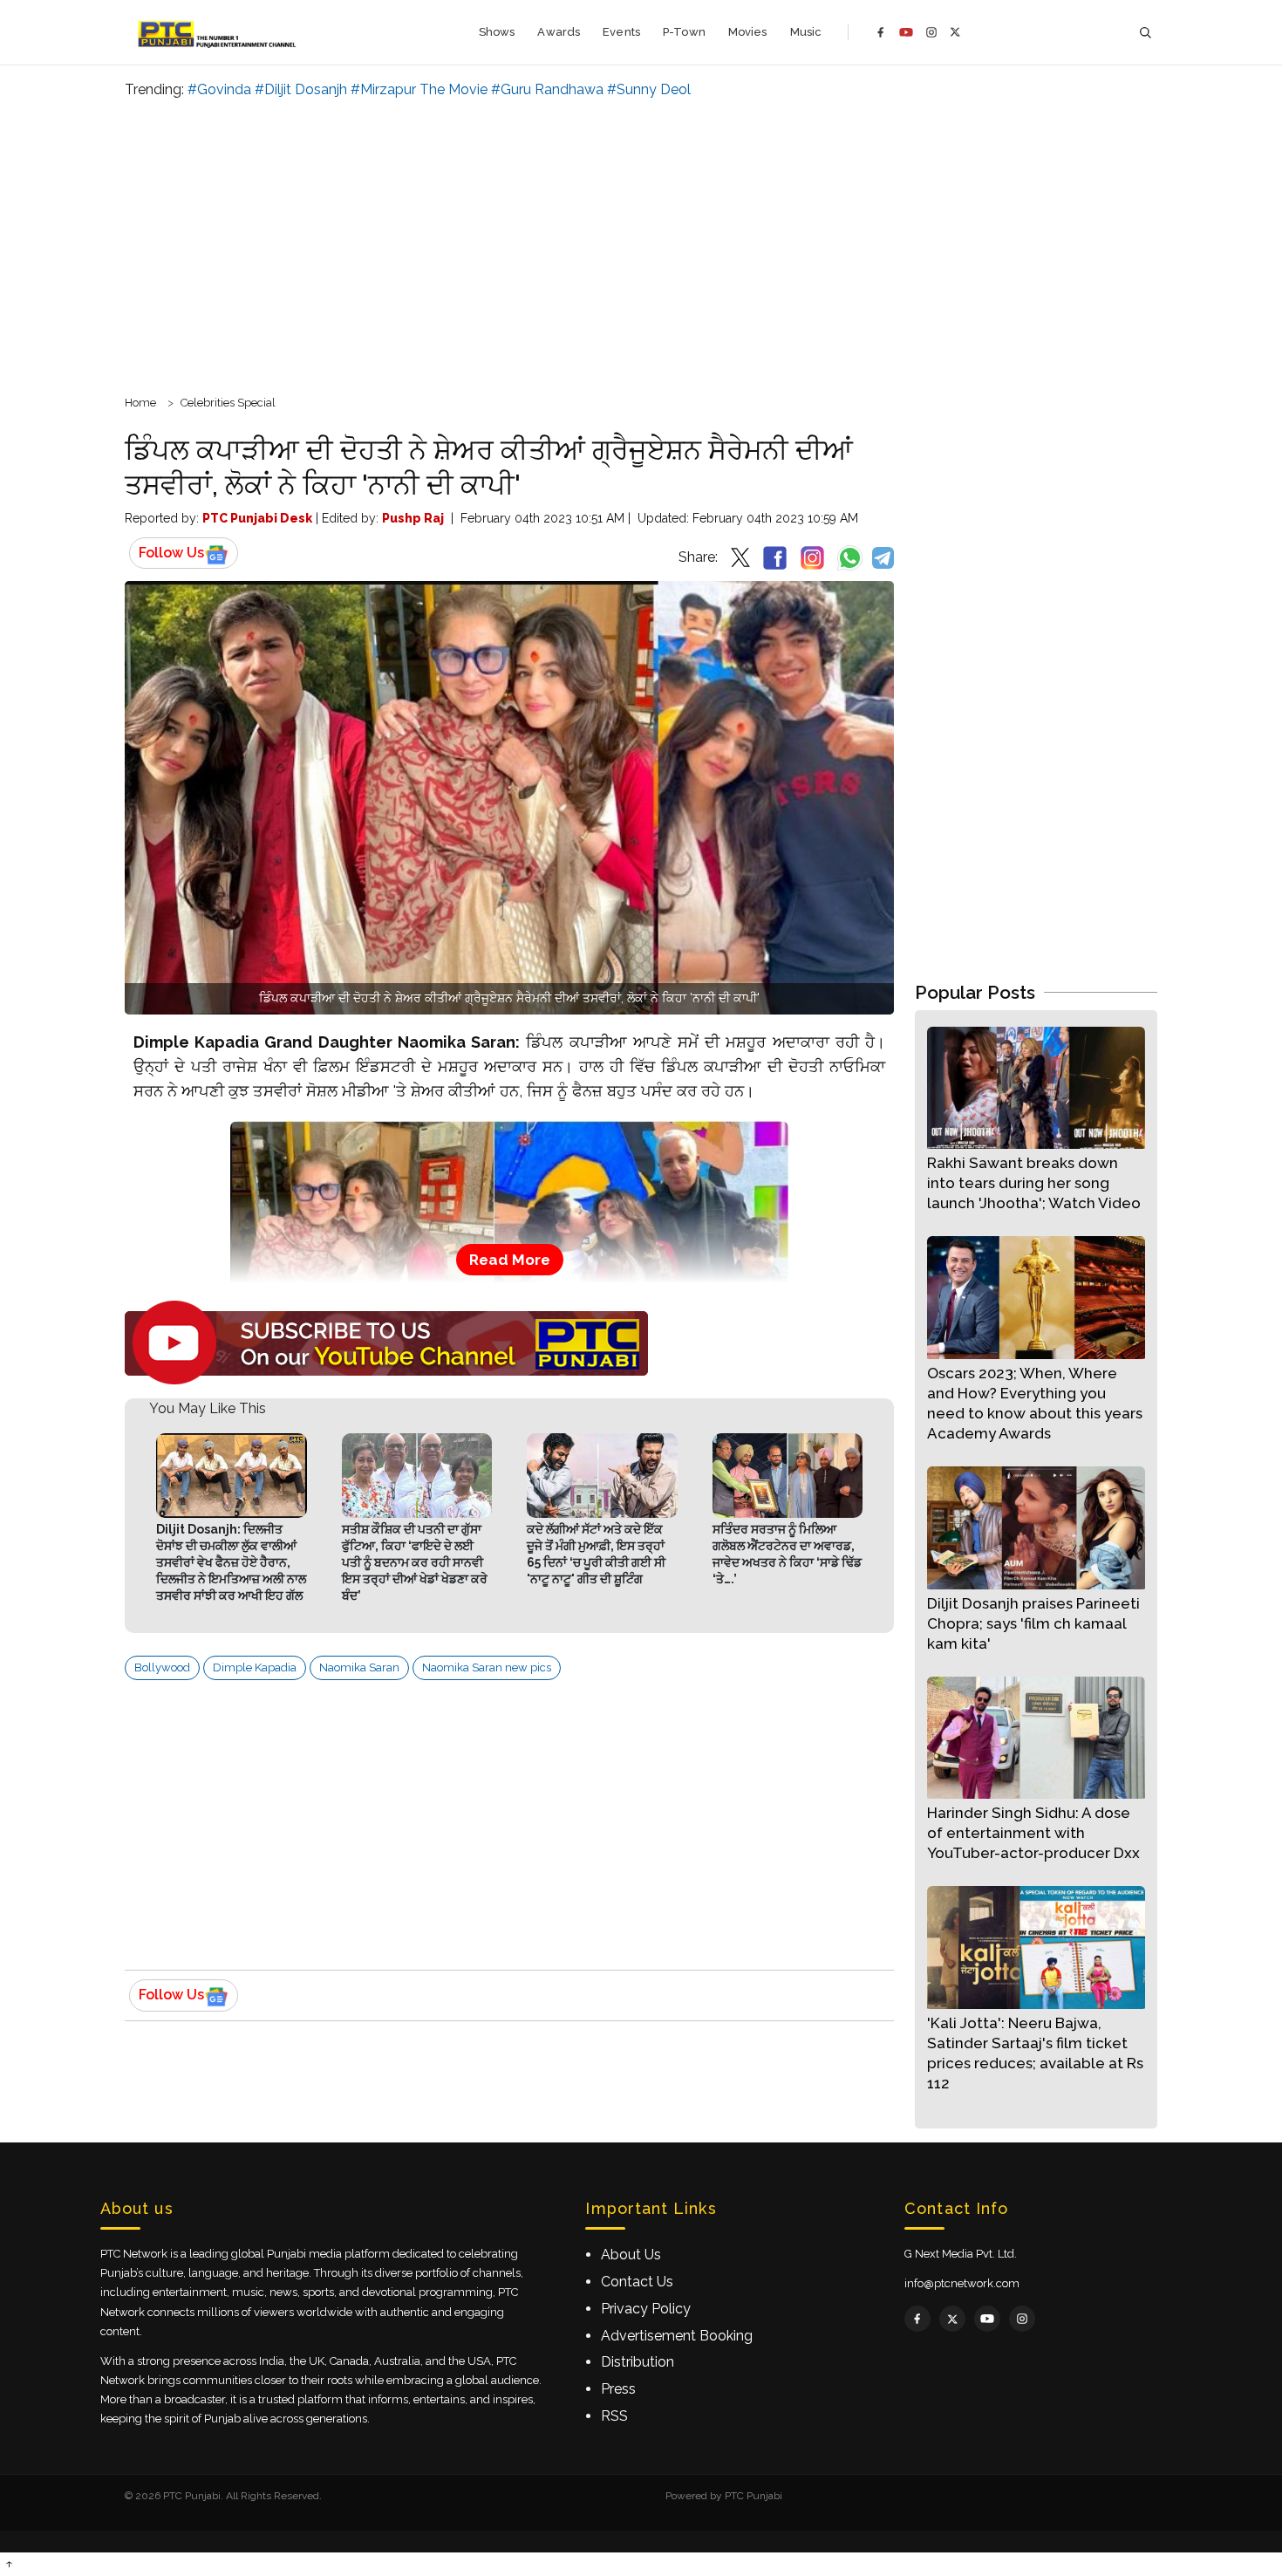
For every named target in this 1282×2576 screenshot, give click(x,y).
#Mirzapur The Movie (419, 89)
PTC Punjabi (754, 2496)
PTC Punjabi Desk (257, 518)
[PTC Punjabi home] (218, 32)
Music (806, 32)
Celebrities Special (228, 403)
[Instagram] (931, 32)
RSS (614, 2416)
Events (621, 32)
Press (618, 2389)
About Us (631, 2255)
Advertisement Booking (677, 2336)
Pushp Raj (413, 518)
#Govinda (219, 89)
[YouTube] (906, 32)
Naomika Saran (359, 1667)
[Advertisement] (641, 244)
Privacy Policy (646, 2309)
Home (140, 403)
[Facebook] (881, 32)
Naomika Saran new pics (487, 1667)
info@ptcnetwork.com (962, 2283)
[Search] (1145, 33)
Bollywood (162, 1667)
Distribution (638, 2362)
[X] (955, 32)
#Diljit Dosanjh (301, 89)
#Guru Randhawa (547, 89)
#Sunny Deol (649, 89)
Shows (497, 32)
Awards (559, 32)
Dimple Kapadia (255, 1667)
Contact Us (637, 2282)
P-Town (684, 32)
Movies (748, 32)
